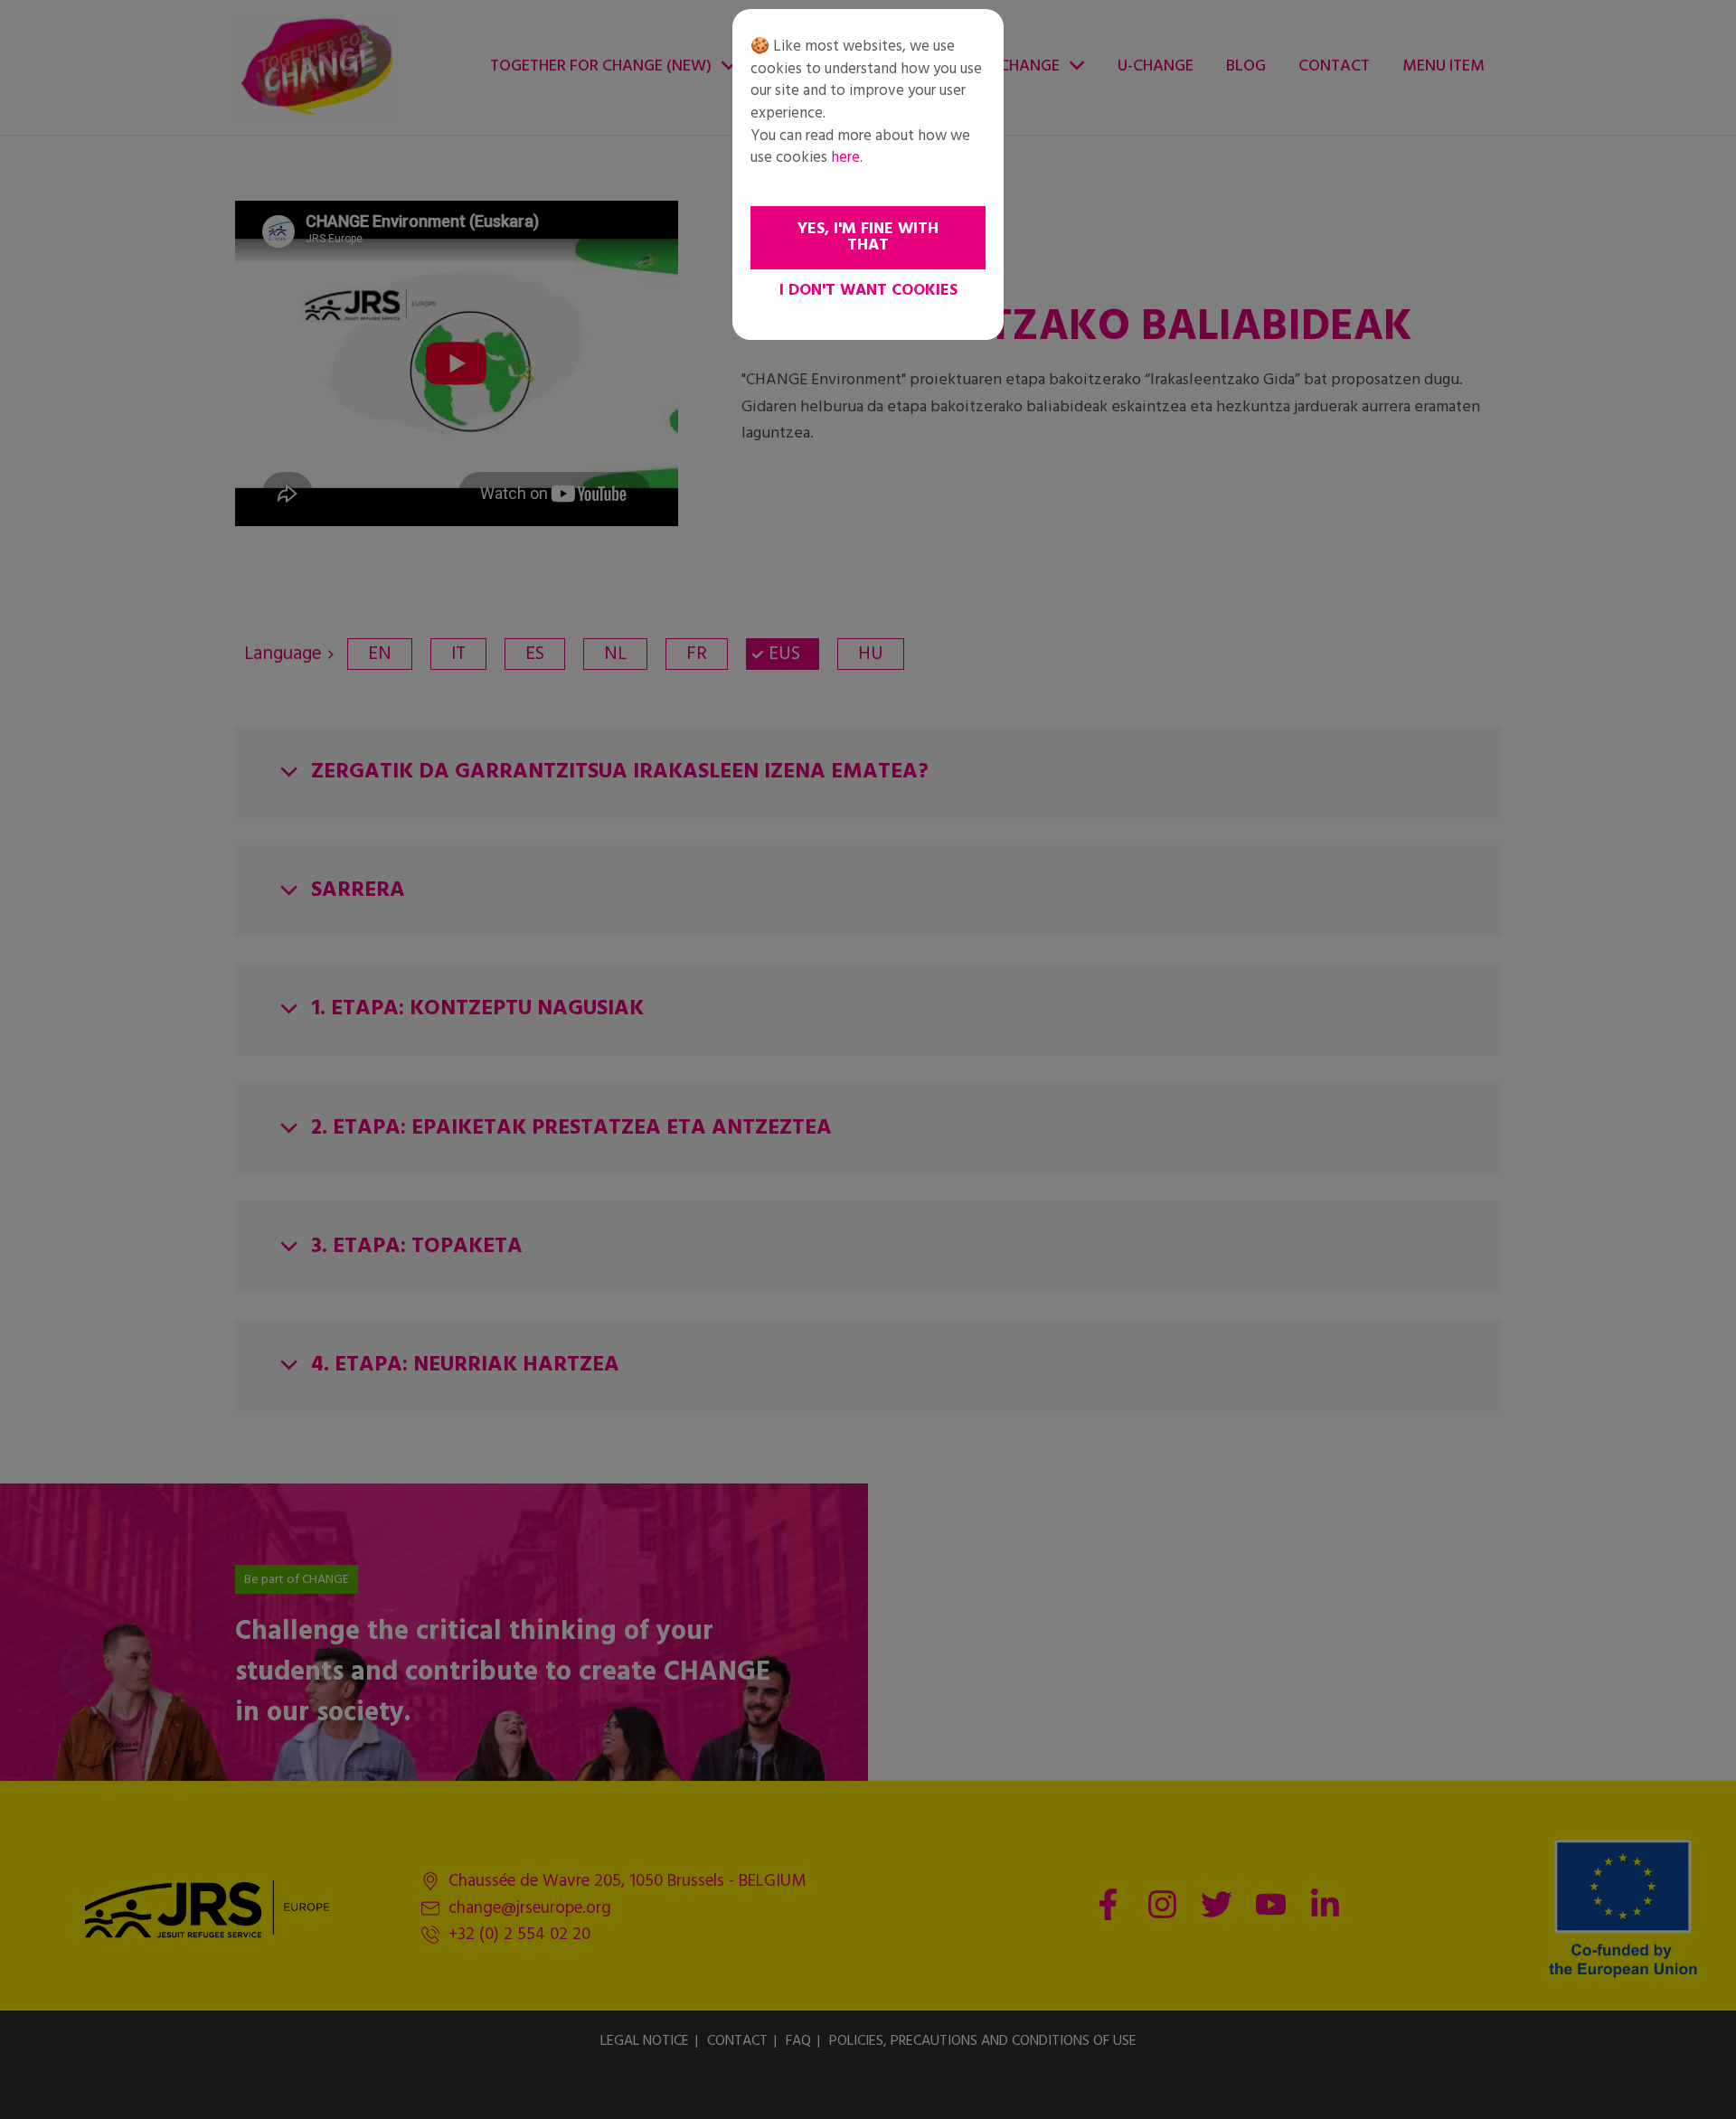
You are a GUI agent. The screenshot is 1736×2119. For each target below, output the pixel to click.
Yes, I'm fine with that (868, 237)
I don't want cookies (868, 291)
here (845, 158)
